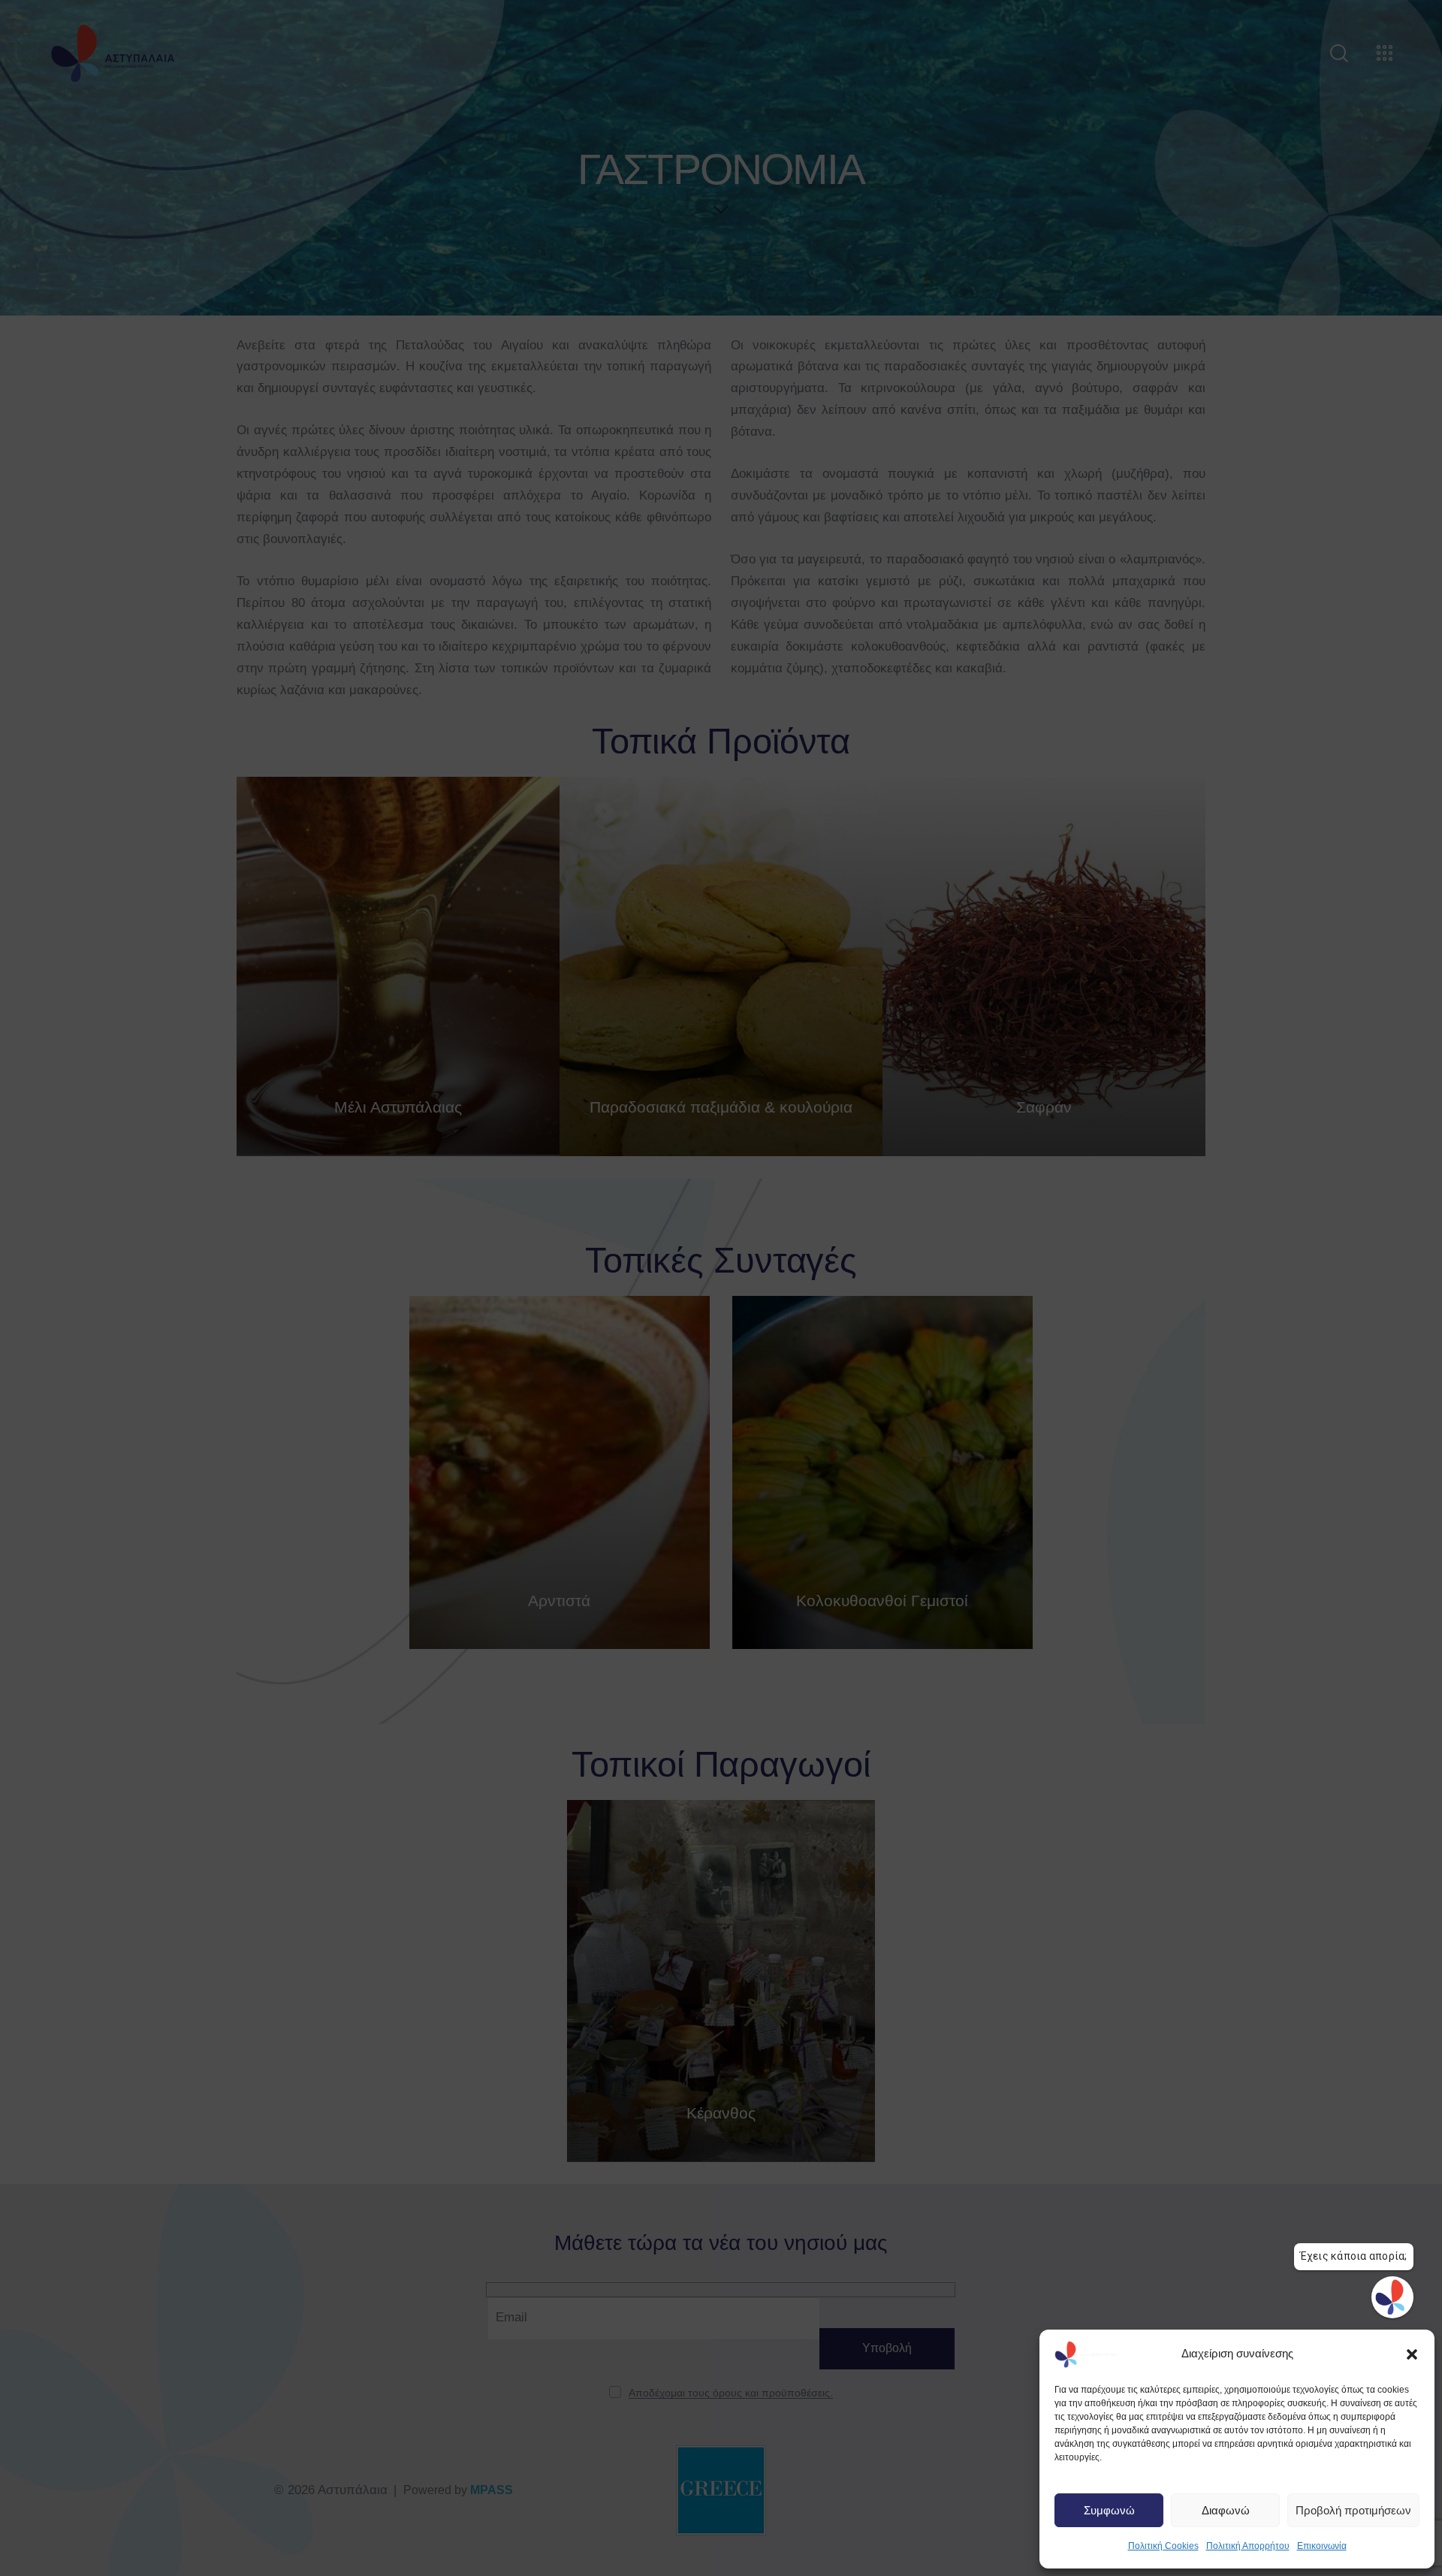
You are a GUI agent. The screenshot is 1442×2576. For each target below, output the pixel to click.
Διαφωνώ (1226, 2510)
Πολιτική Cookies (1163, 2546)
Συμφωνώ (1109, 2510)
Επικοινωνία (1322, 2546)
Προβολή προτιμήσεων (1353, 2510)
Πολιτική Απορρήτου (1248, 2546)
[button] (1412, 2354)
